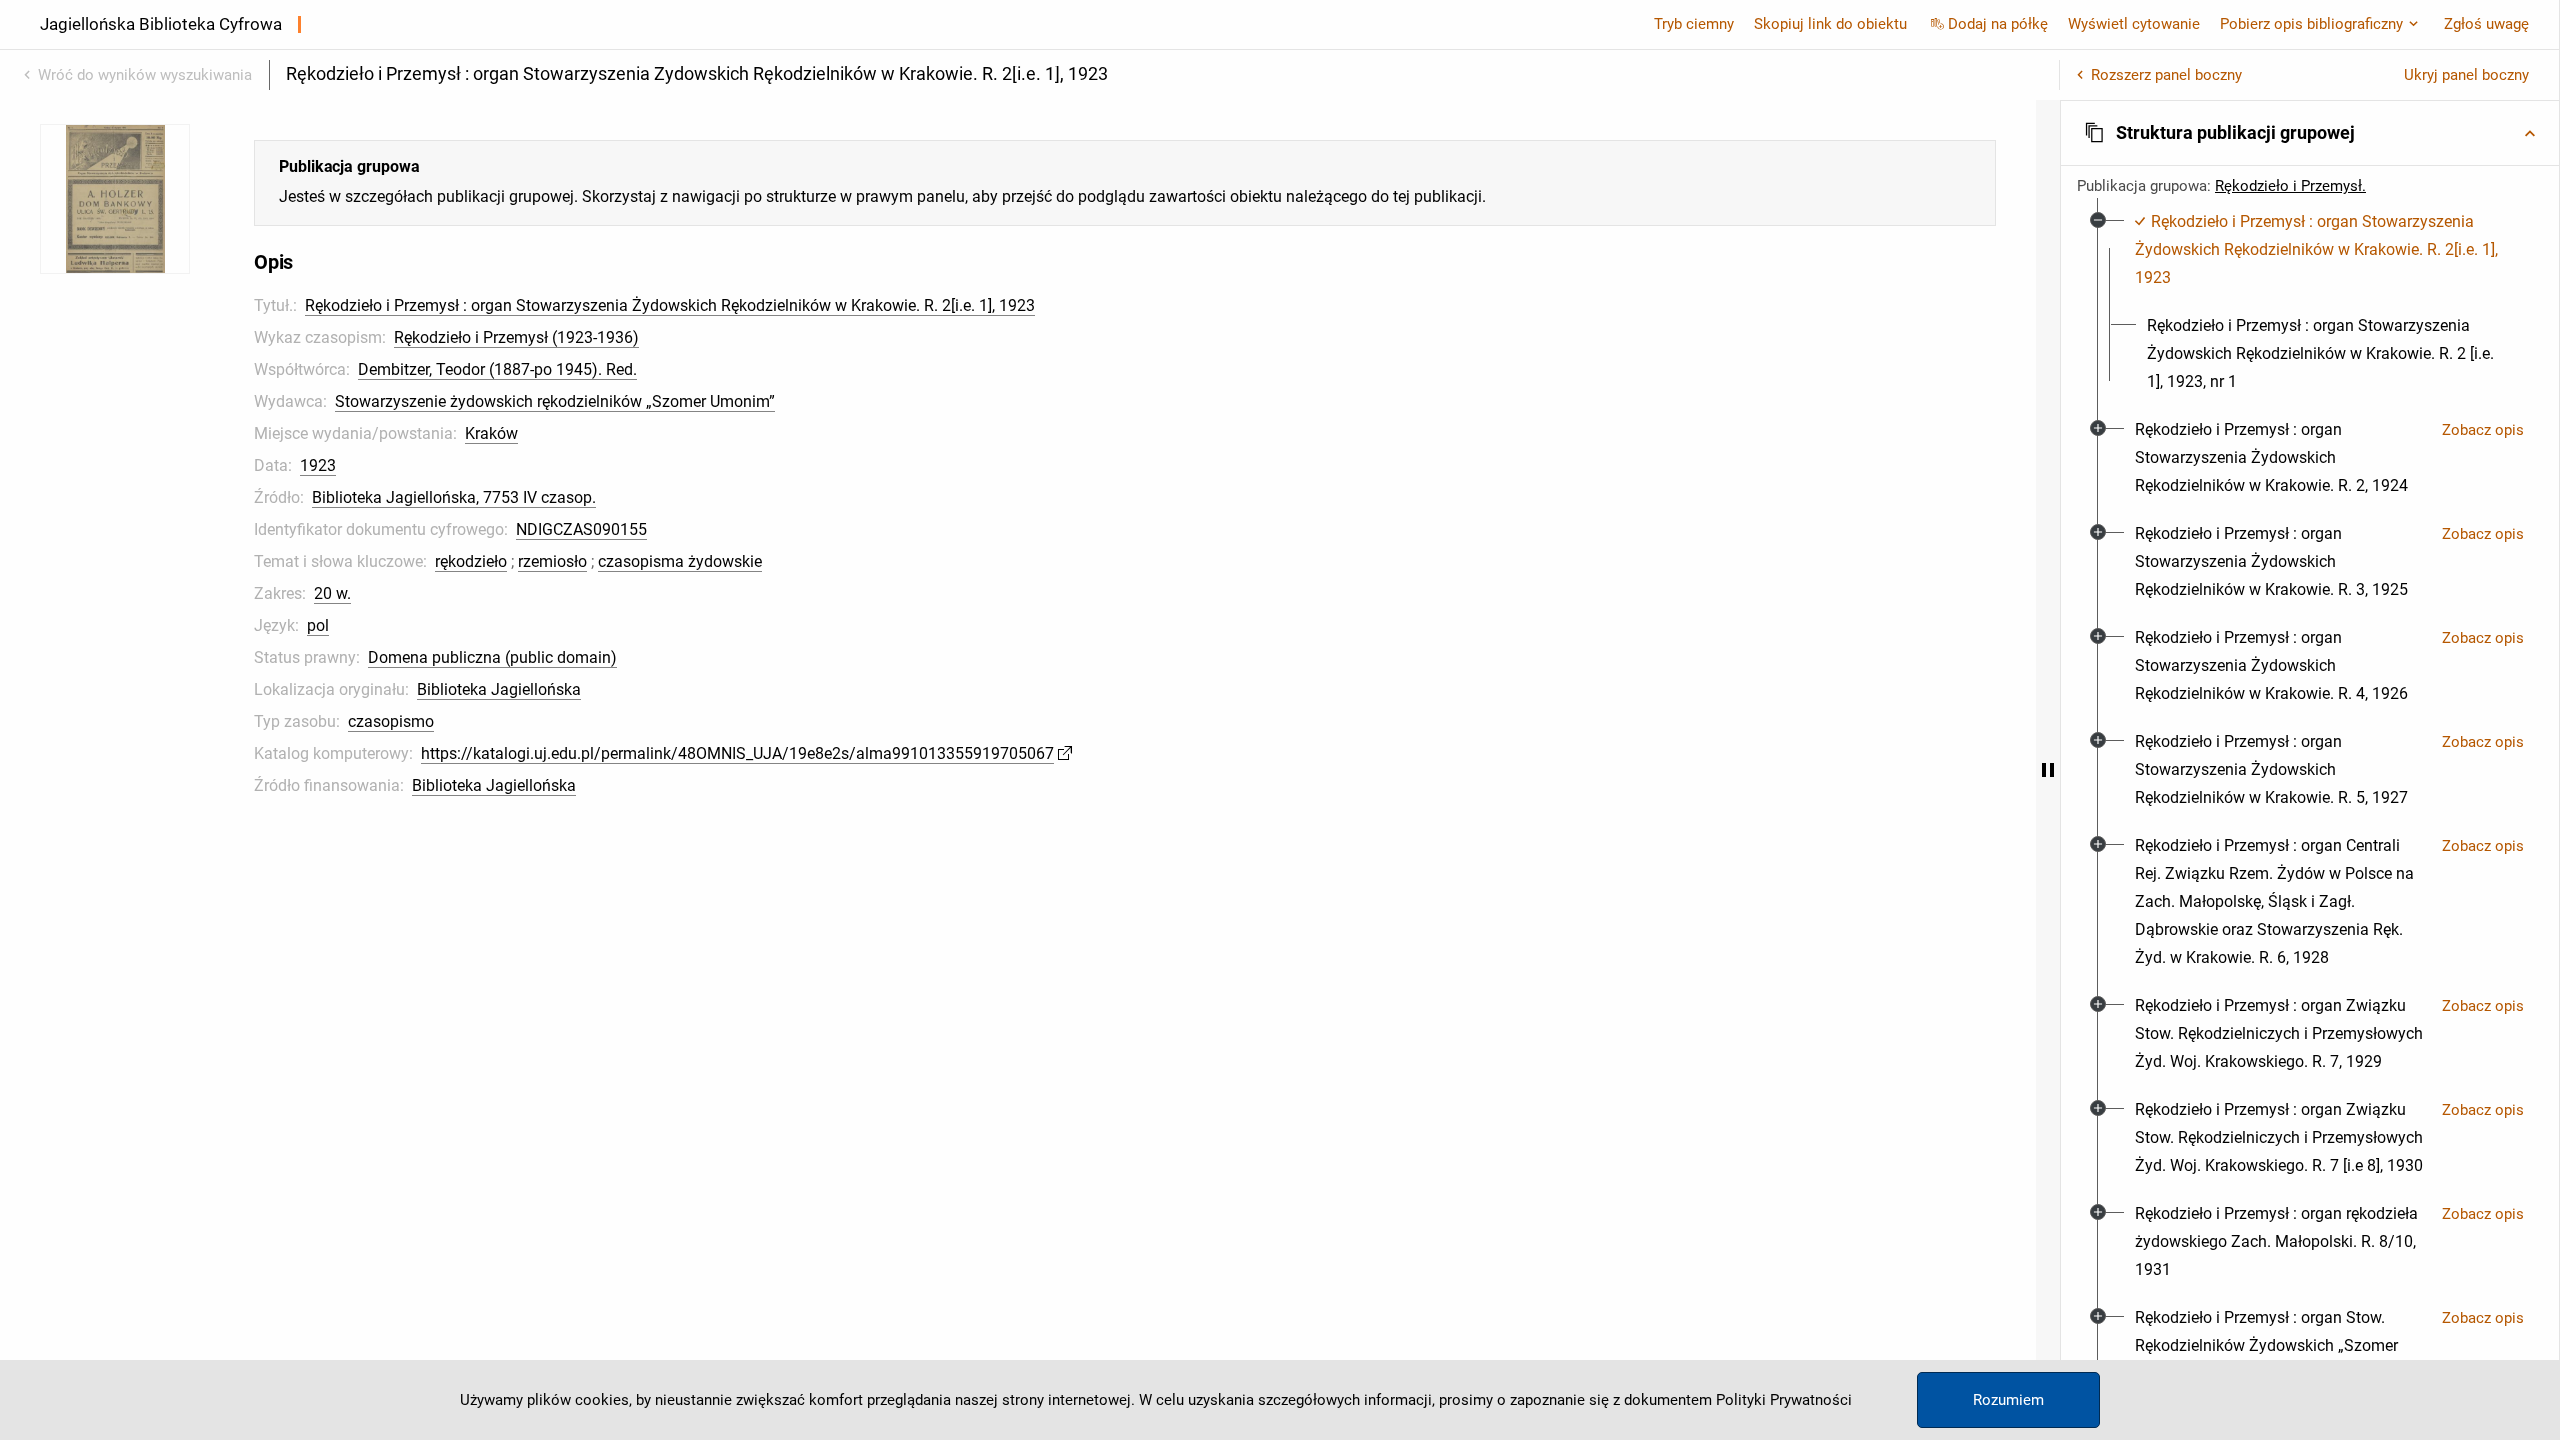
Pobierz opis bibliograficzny (2311, 24)
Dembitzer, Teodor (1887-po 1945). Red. (497, 369)
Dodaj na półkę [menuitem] (1998, 24)
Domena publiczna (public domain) (492, 657)
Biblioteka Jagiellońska (499, 689)
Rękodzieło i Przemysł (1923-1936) (516, 337)
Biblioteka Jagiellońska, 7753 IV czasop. (454, 497)
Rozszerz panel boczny (2166, 75)
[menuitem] (2321, 250)
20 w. (332, 593)
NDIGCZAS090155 (581, 529)
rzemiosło (552, 561)
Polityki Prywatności (1784, 1400)
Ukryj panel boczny (2466, 75)
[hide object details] (2048, 770)
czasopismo (391, 721)
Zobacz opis (2483, 430)
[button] (2310, 133)
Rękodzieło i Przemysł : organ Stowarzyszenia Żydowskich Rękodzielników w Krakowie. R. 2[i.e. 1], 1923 (670, 305)
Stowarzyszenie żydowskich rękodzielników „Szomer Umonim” (555, 401)
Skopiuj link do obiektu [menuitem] (1830, 24)
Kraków (491, 433)
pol (318, 625)
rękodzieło (471, 561)
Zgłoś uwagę (2486, 24)
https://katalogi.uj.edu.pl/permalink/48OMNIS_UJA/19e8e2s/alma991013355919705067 (737, 753)
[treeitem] (2310, 302)
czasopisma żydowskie (680, 561)
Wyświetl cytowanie (2134, 24)
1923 (318, 465)
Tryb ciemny (1694, 24)
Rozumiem (2008, 1400)
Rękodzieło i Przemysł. (2290, 186)
